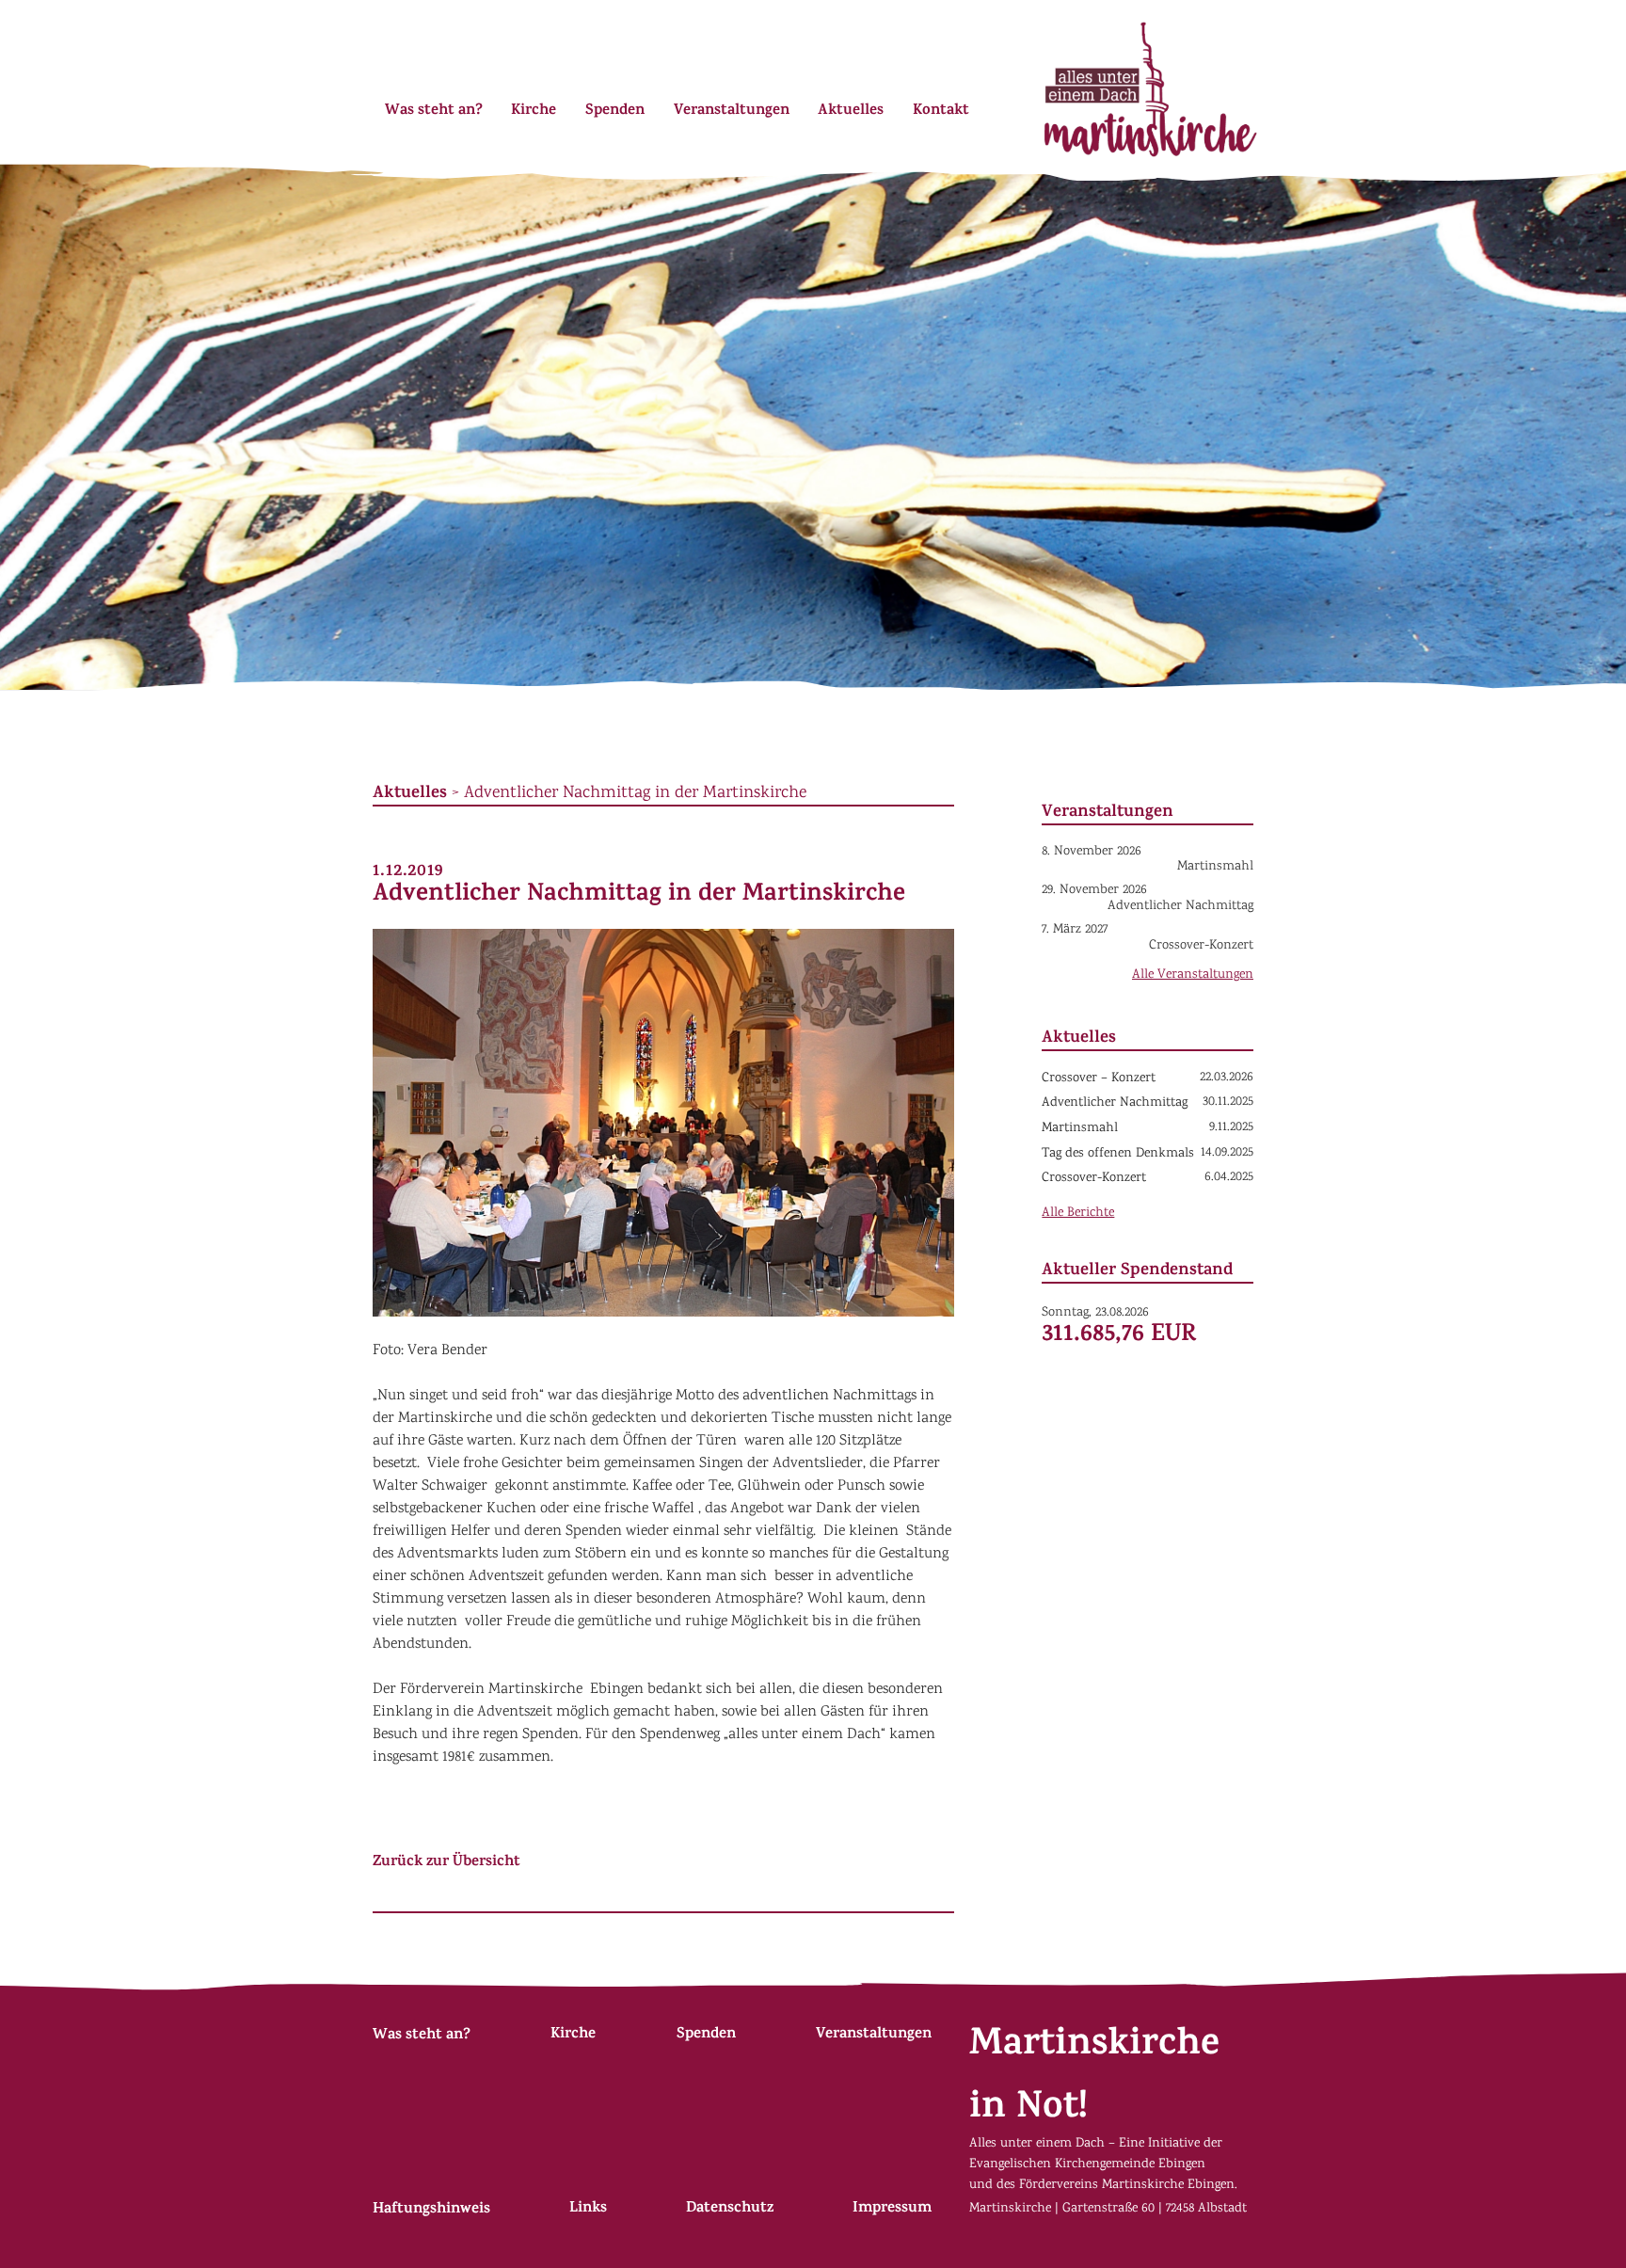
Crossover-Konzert (1094, 1178)
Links (588, 2209)
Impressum (892, 2209)
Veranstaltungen (732, 111)
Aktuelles (851, 111)
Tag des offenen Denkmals (1118, 1154)
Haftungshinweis (431, 2210)
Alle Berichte (1078, 1213)
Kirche (534, 111)
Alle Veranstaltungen (1193, 975)
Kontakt (941, 111)
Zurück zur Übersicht (446, 1862)
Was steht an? (434, 111)
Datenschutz (730, 2209)
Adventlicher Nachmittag (1115, 1103)
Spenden (615, 111)
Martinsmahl (1080, 1128)
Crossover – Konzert (1099, 1078)
